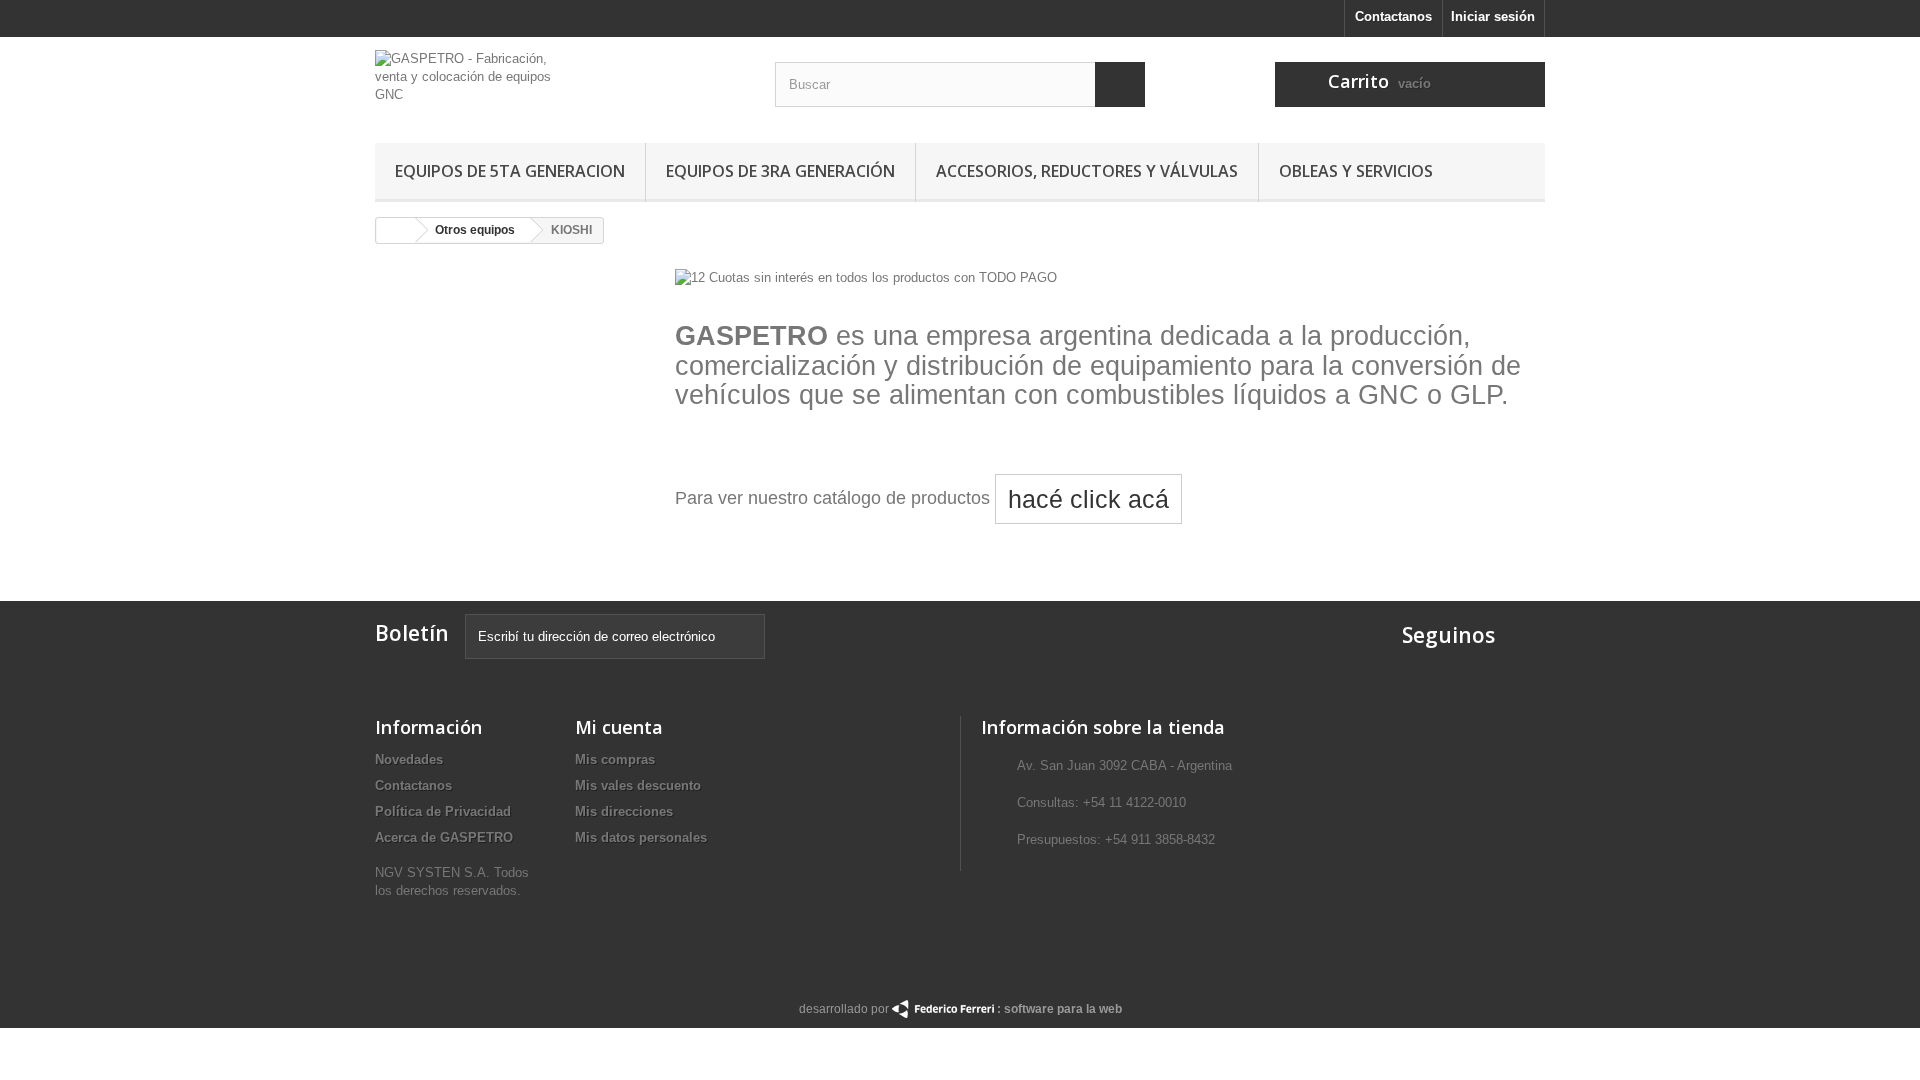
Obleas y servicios (1356, 171)
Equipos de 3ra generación (780, 171)
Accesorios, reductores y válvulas (1087, 171)
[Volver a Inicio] (396, 230)
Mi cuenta (619, 727)
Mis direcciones (624, 811)
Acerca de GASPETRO (444, 837)
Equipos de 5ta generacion (510, 171)
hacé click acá (1088, 499)
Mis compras (615, 759)
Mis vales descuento (638, 785)
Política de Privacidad (443, 811)
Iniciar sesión (1493, 16)
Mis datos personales (641, 837)
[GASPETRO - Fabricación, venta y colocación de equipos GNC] (560, 84)
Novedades (409, 759)
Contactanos (1393, 16)
